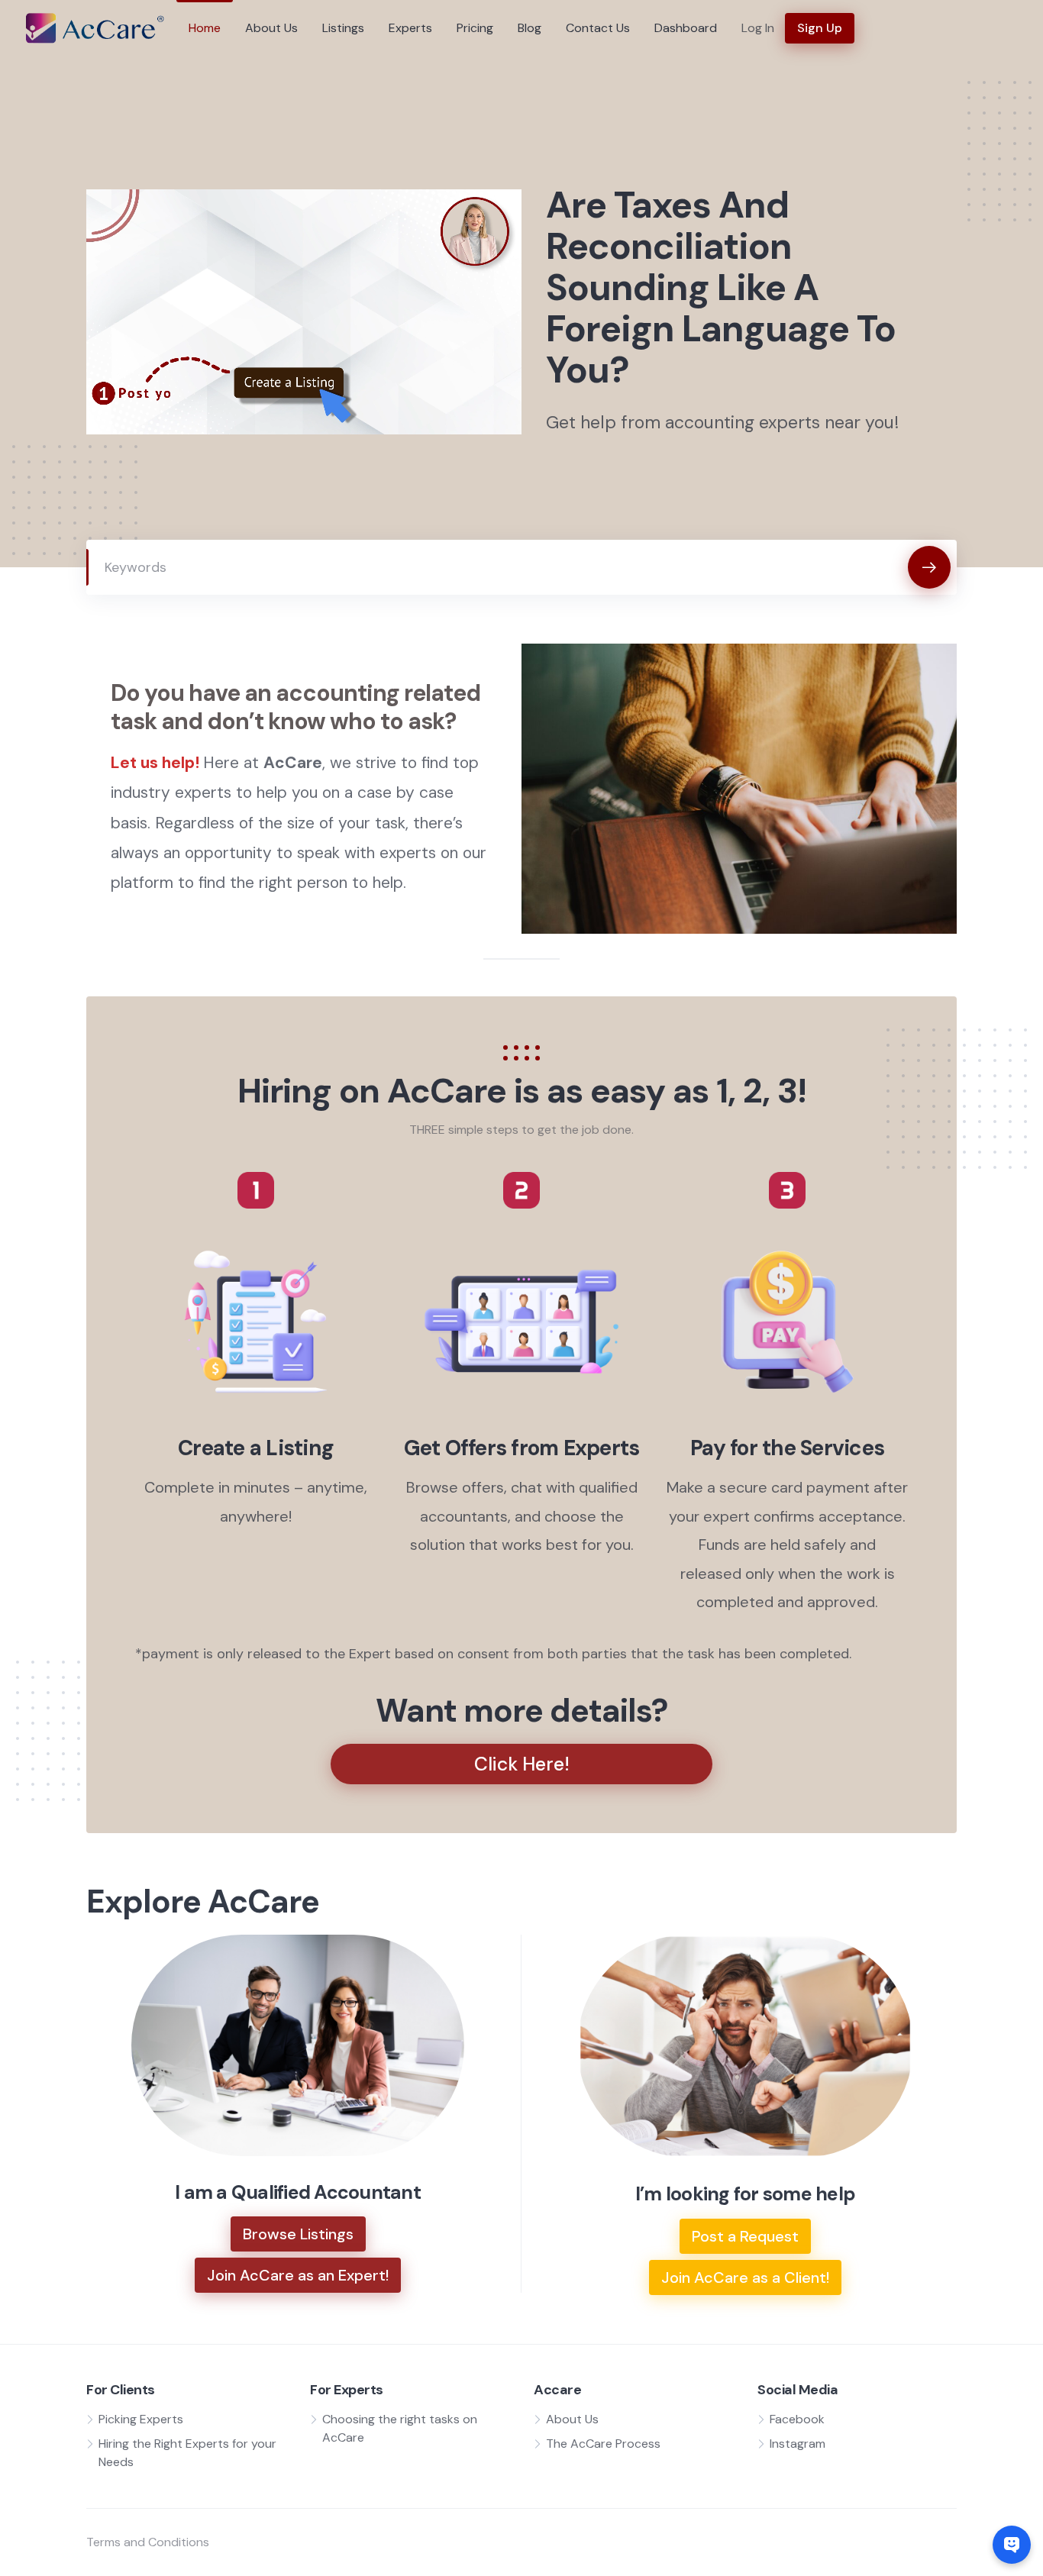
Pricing (475, 28)
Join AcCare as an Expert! (298, 2275)
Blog (530, 28)
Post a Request (745, 2236)
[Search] (929, 567)
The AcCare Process (603, 2444)
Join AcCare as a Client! (745, 2277)
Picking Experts (141, 2419)
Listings (343, 28)
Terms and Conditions (148, 2542)
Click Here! (522, 1764)
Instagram (798, 2444)
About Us (271, 28)
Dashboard (686, 28)
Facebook (797, 2419)
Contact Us (598, 28)
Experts (410, 28)
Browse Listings (298, 2234)
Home (205, 28)
